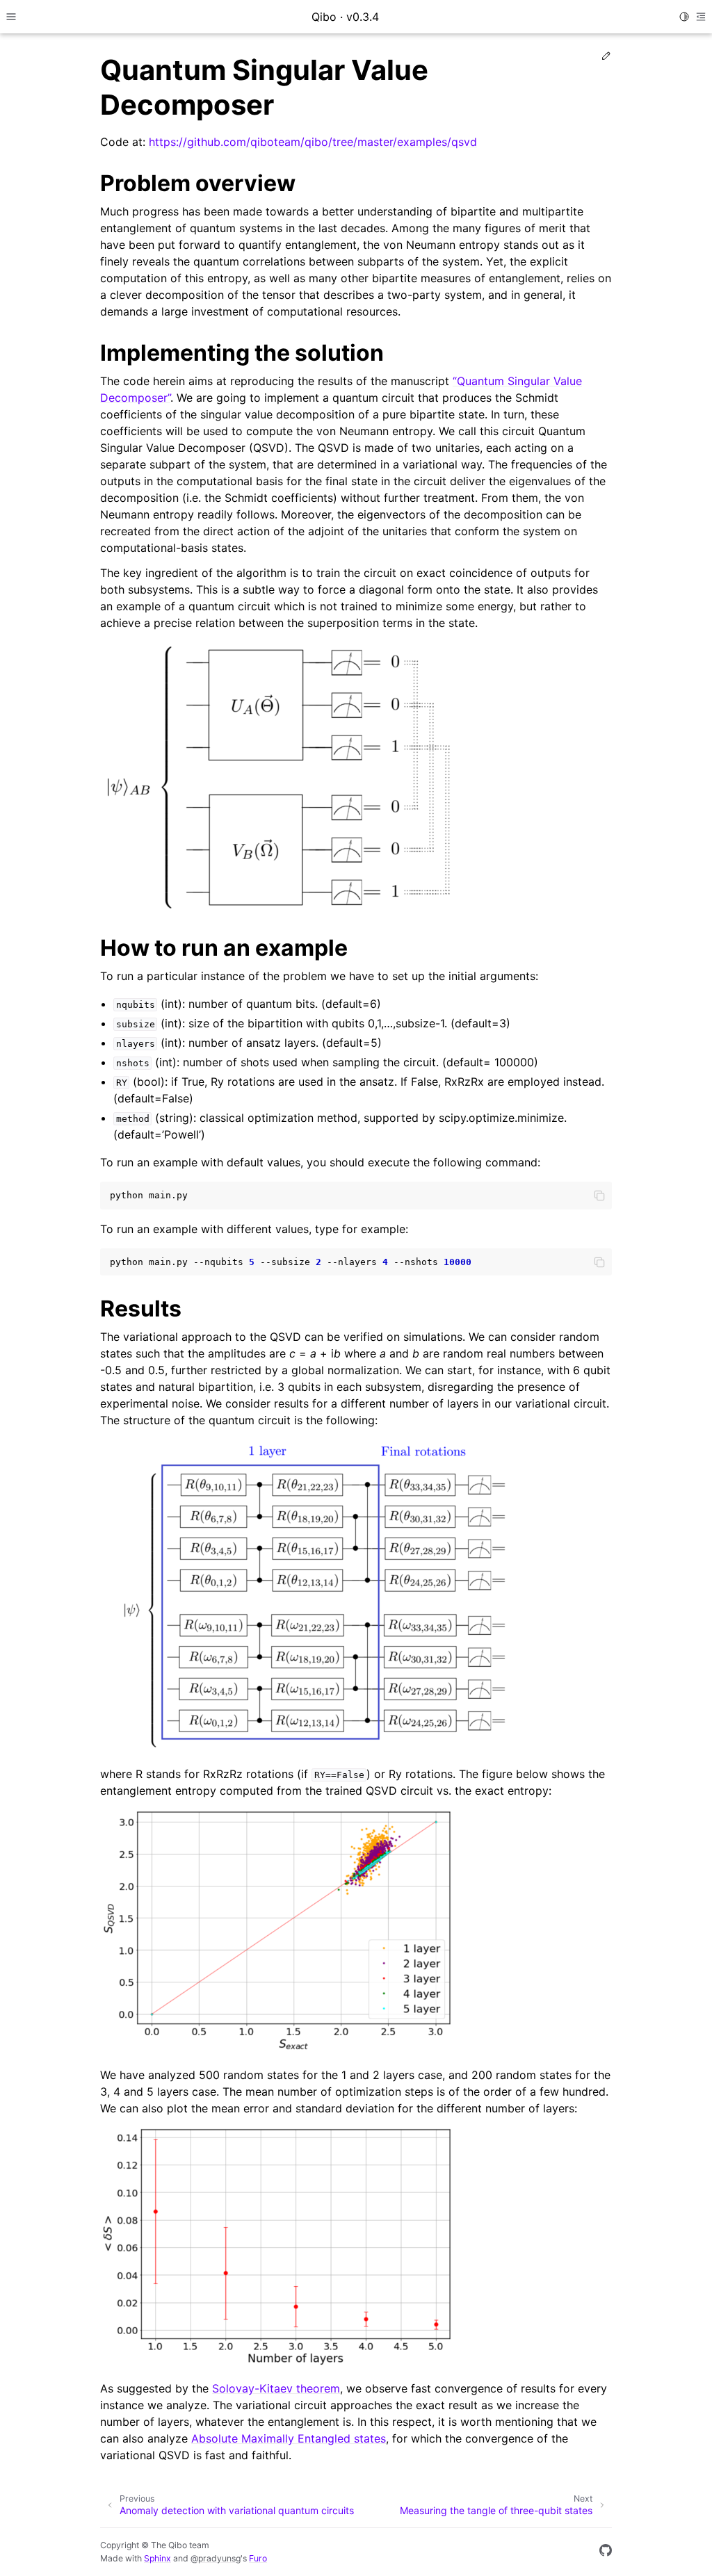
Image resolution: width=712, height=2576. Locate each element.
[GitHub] (606, 2552)
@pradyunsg (216, 2558)
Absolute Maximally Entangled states (289, 2438)
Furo (258, 2558)
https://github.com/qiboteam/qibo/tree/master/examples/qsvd (313, 142)
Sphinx (157, 2558)
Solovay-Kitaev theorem (276, 2388)
